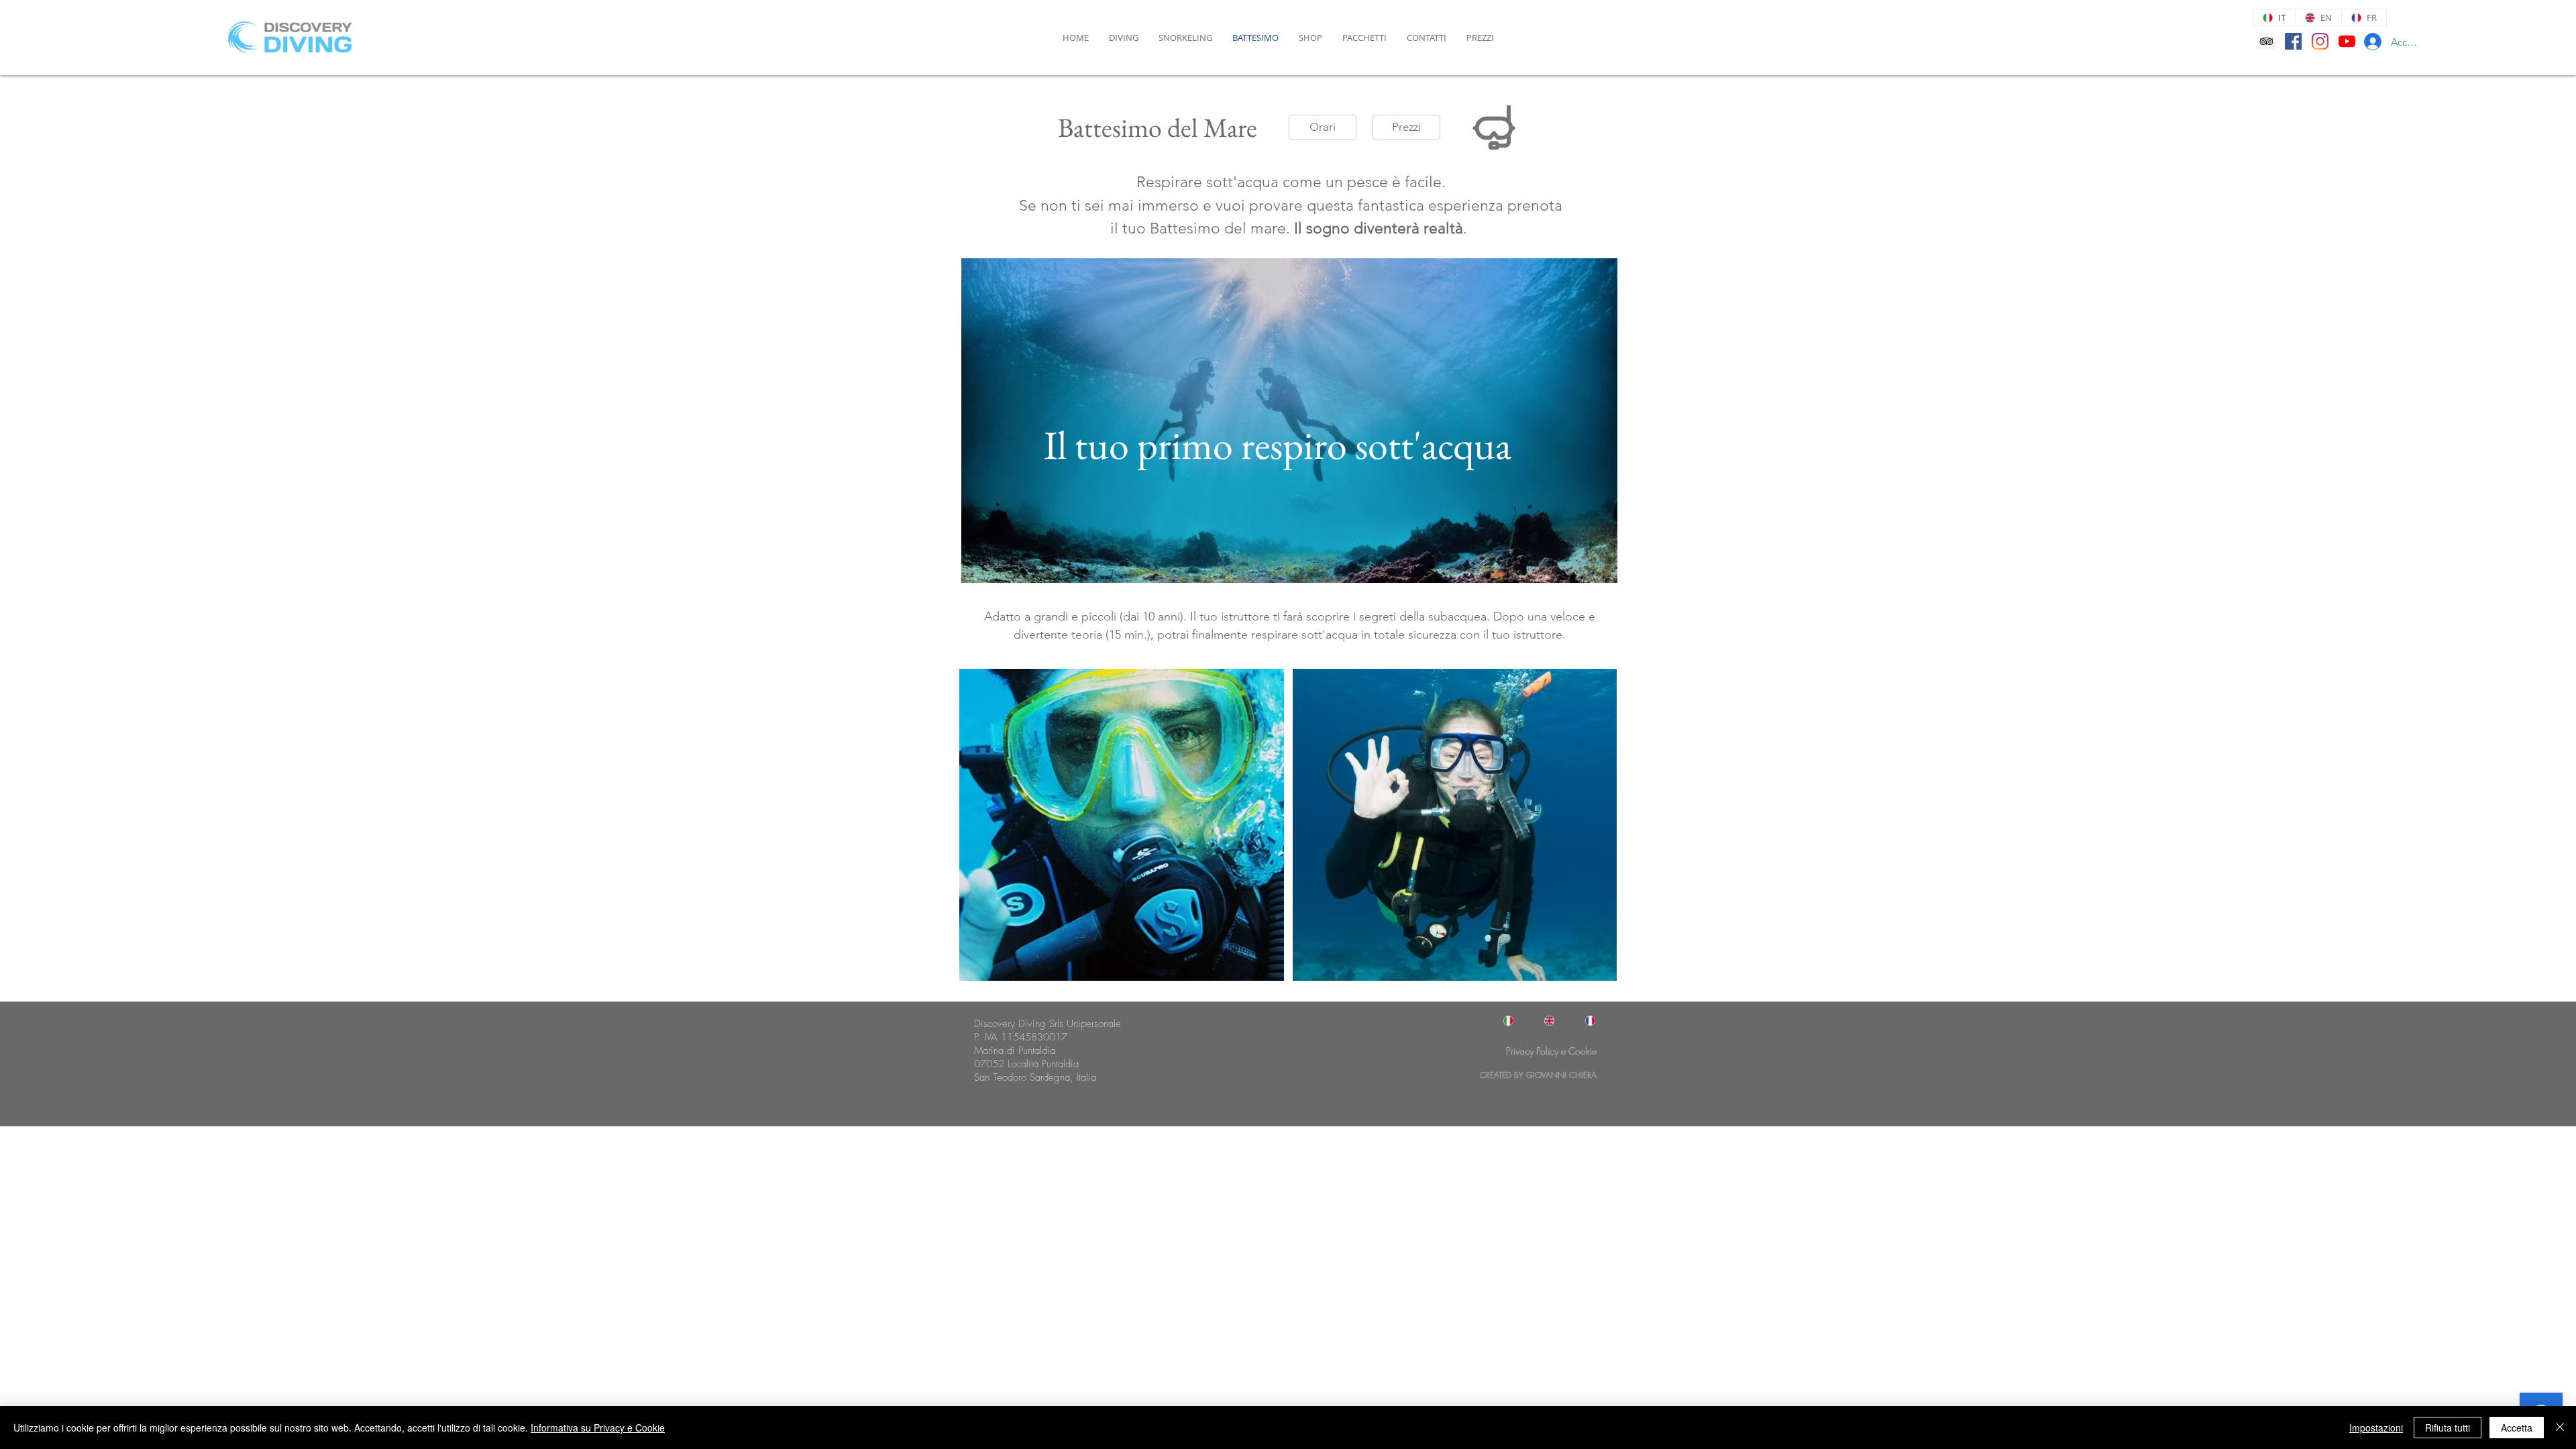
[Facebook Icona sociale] (2293, 41)
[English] (1543, 1021)
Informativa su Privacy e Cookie (598, 1428)
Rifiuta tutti (2448, 1428)
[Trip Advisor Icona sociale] (2266, 41)
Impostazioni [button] (2376, 1428)
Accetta (2517, 1428)
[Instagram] (2320, 41)
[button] (1323, 127)
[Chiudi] (2560, 1428)
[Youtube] (2347, 41)
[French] (1584, 1021)
